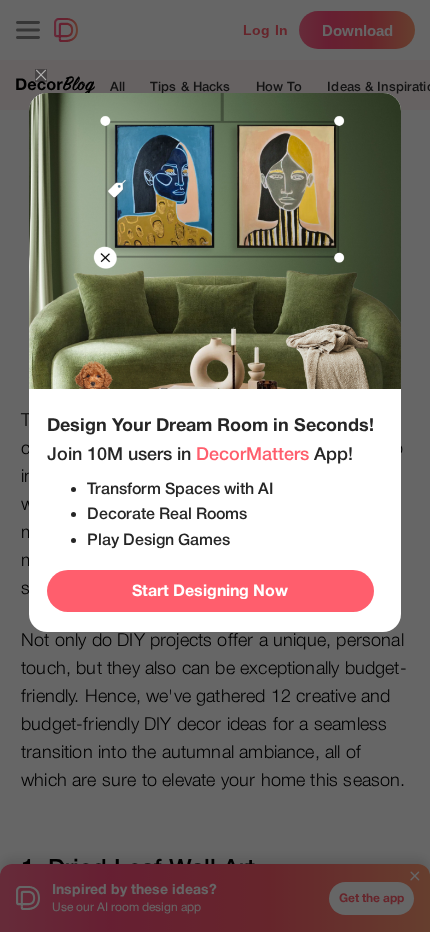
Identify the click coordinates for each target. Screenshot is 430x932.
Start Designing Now (210, 591)
